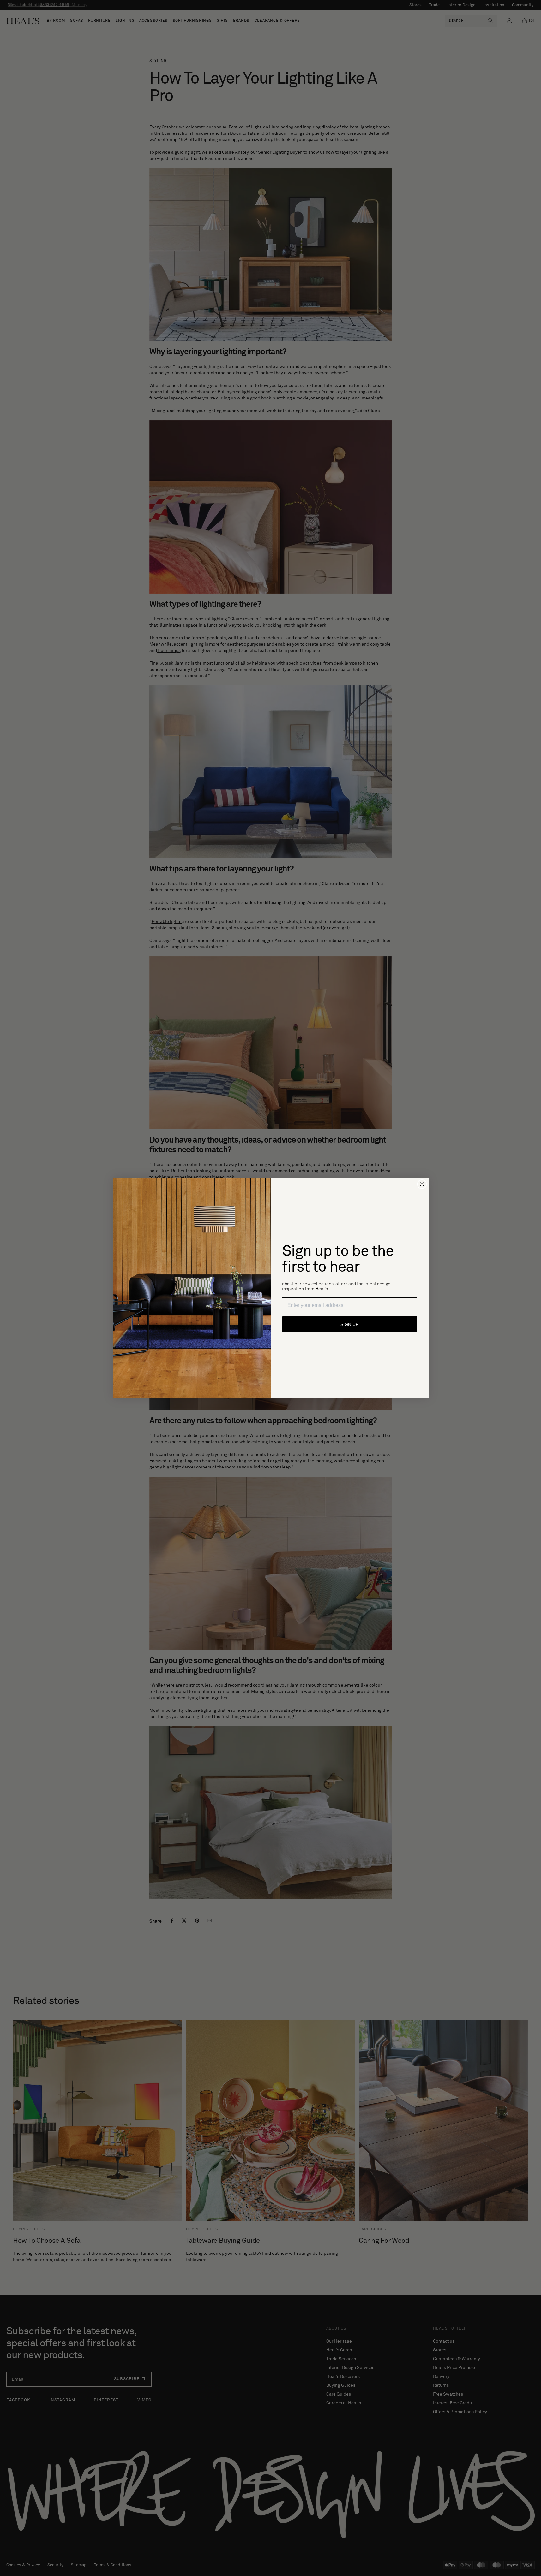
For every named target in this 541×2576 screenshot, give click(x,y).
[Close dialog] (422, 1184)
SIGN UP (349, 1324)
